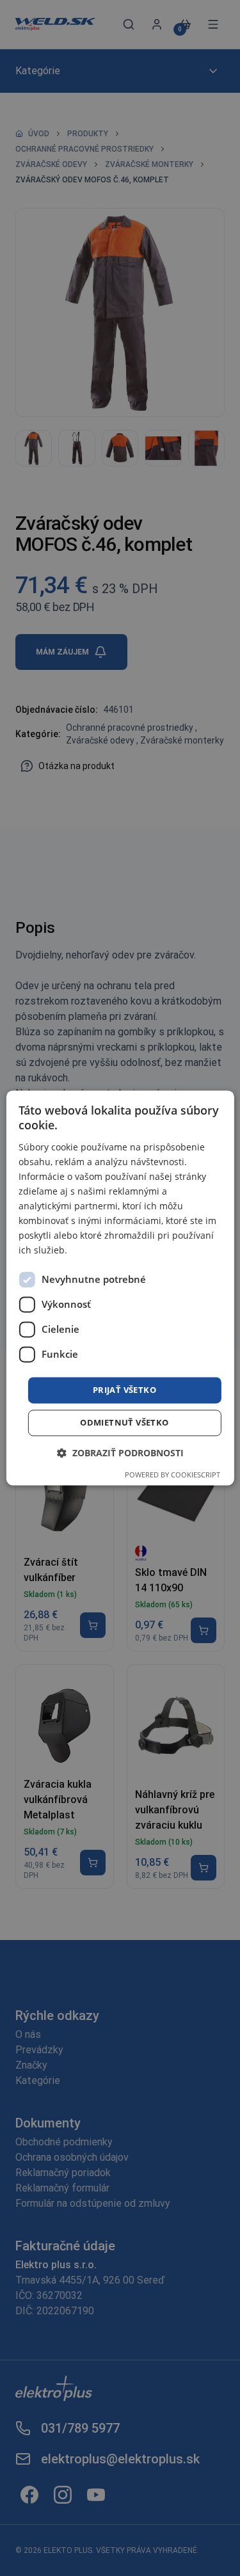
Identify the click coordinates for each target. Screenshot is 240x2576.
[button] (120, 1453)
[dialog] (120, 1288)
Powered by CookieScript (172, 1475)
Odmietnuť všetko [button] (124, 1423)
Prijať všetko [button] (124, 1390)
